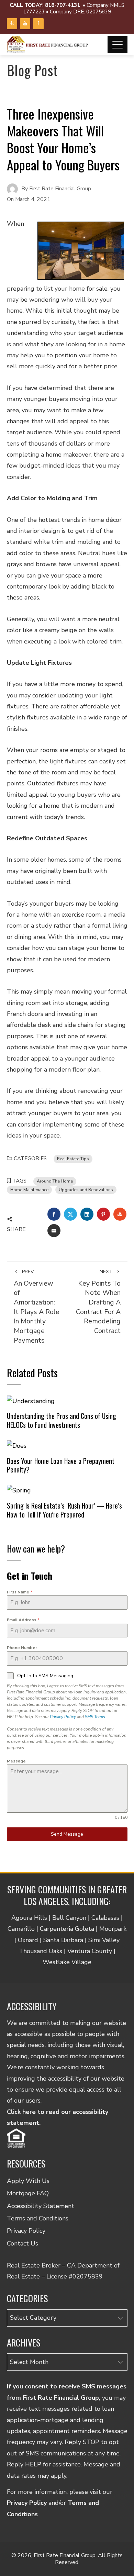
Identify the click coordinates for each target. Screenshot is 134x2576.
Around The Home (55, 1181)
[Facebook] (38, 24)
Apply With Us (28, 2181)
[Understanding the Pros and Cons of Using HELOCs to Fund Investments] (31, 1400)
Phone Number (22, 1648)
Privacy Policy (63, 1717)
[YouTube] (25, 24)
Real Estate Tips (73, 1159)
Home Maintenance (29, 1190)
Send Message (67, 1834)
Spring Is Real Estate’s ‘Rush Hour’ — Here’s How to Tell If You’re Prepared (64, 1510)
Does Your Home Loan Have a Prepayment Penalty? (61, 1465)
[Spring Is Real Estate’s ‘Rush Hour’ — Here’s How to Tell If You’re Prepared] (19, 1490)
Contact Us (23, 2243)
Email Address (23, 1620)
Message (16, 1761)
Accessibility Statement (41, 2206)
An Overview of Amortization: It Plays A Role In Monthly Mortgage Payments (37, 1307)
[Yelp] (12, 24)
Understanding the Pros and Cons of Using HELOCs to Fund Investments (62, 1420)
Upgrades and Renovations (86, 1190)
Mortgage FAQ (28, 2193)
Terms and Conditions (38, 2218)
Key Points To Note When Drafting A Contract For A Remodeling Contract (98, 1302)
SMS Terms (95, 1717)
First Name (20, 1592)
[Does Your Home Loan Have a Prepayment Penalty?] (17, 1445)
